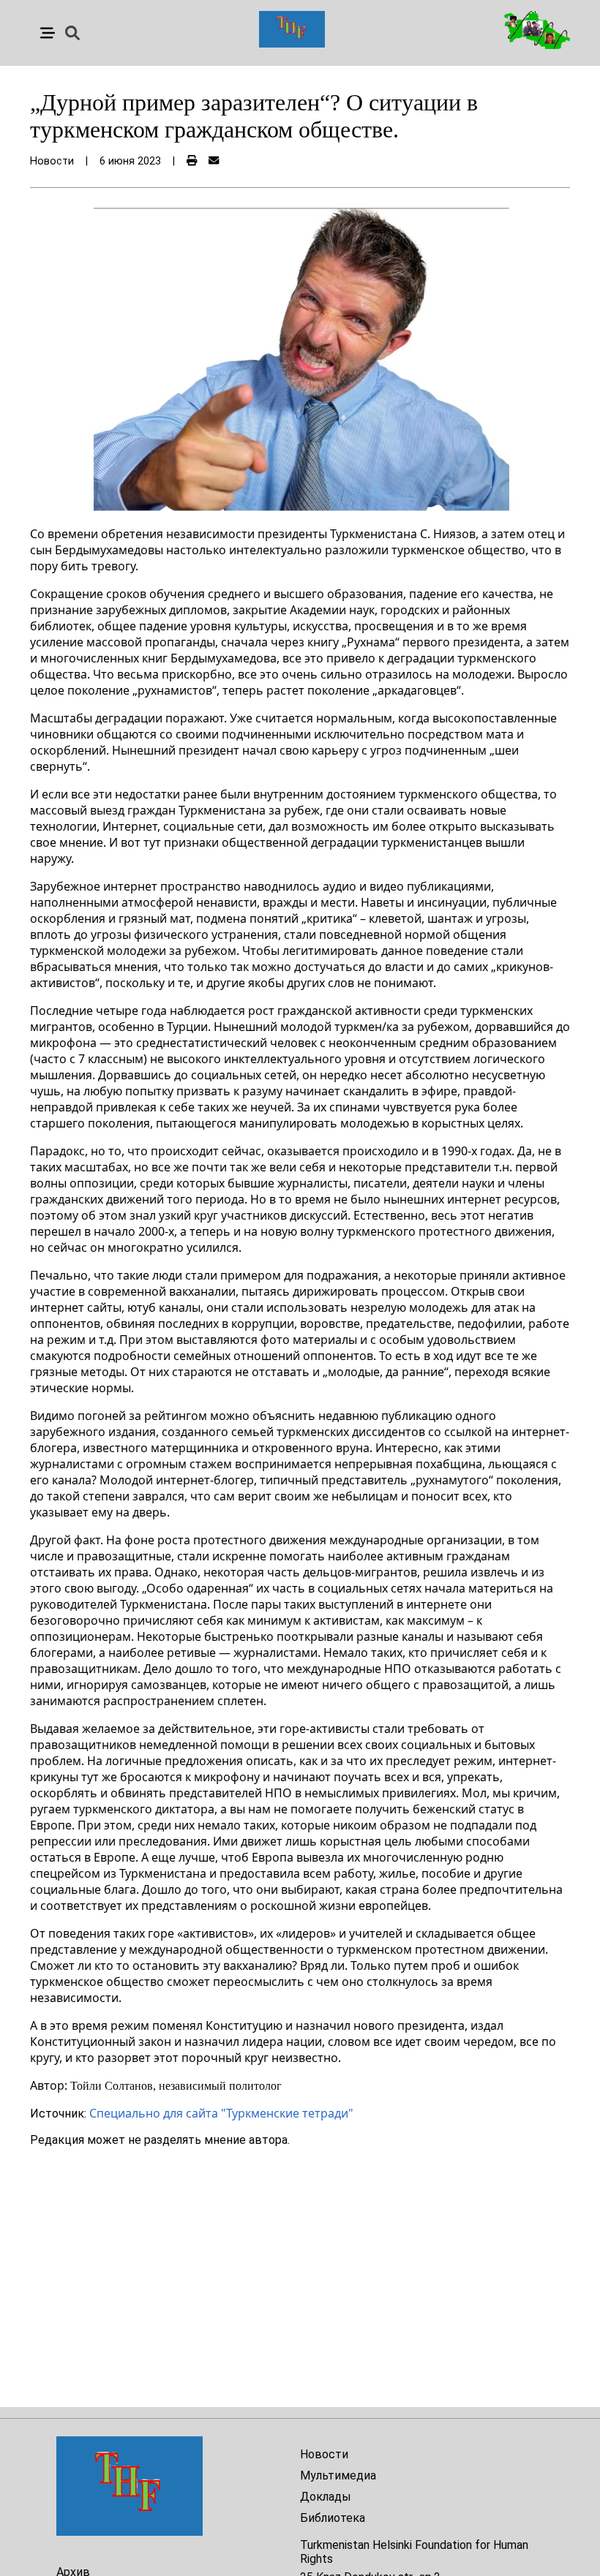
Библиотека (333, 2518)
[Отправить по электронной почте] (214, 161)
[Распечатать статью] (192, 161)
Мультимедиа (338, 2475)
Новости (324, 2454)
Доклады (326, 2497)
